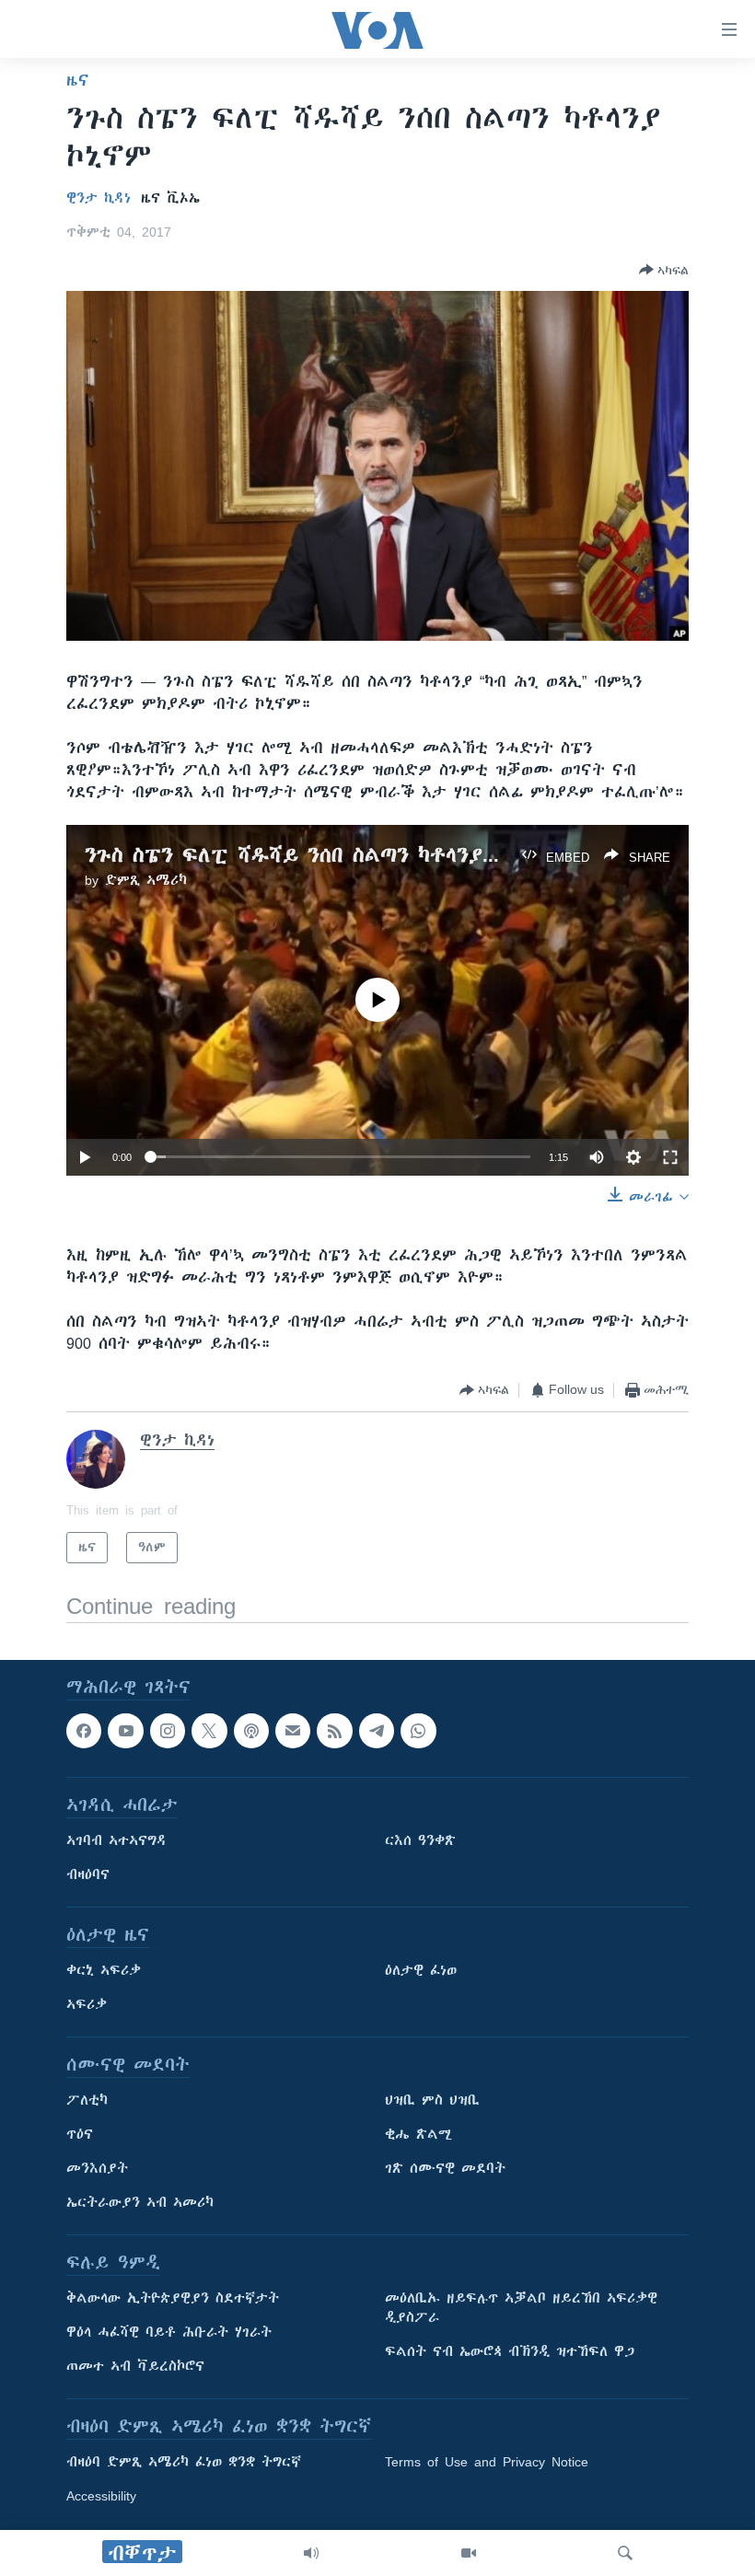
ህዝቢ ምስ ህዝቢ (432, 2101)
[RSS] (334, 1731)
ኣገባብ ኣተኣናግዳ (116, 1841)
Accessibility (101, 2497)
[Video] (469, 2553)
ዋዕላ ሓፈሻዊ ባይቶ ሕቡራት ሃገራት (169, 2333)
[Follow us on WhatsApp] (418, 1731)
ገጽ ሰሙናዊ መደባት (445, 2169)
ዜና (78, 80)
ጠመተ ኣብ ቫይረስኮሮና (135, 2367)
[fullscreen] (670, 1157)
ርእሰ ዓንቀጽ (420, 1841)
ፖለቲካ (87, 2101)
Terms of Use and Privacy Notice (487, 2463)
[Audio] (311, 2553)
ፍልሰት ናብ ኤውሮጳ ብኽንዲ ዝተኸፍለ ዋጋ (510, 2352)
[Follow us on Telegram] (377, 1731)
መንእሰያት (97, 2169)
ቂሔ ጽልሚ (418, 2135)
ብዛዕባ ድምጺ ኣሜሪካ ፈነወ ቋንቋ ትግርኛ (184, 2463)
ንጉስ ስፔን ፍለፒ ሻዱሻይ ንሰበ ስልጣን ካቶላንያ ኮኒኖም (317, 855)
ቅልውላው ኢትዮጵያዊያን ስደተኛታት (173, 2299)
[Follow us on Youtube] (125, 1731)
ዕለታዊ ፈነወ (421, 1971)
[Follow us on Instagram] (168, 1731)
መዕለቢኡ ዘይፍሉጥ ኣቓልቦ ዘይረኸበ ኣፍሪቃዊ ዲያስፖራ (521, 2309)
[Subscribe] (293, 1731)
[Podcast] (251, 1731)
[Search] (625, 2553)
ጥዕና (80, 2135)
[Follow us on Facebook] (84, 1731)
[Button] (664, 270)
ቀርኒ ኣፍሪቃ (104, 1971)
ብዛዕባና (88, 1875)
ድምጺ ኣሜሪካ (146, 880)
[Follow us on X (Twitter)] (209, 1731)
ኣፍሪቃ (87, 2005)
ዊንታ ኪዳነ (99, 198)
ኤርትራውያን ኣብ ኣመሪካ (140, 2203)
